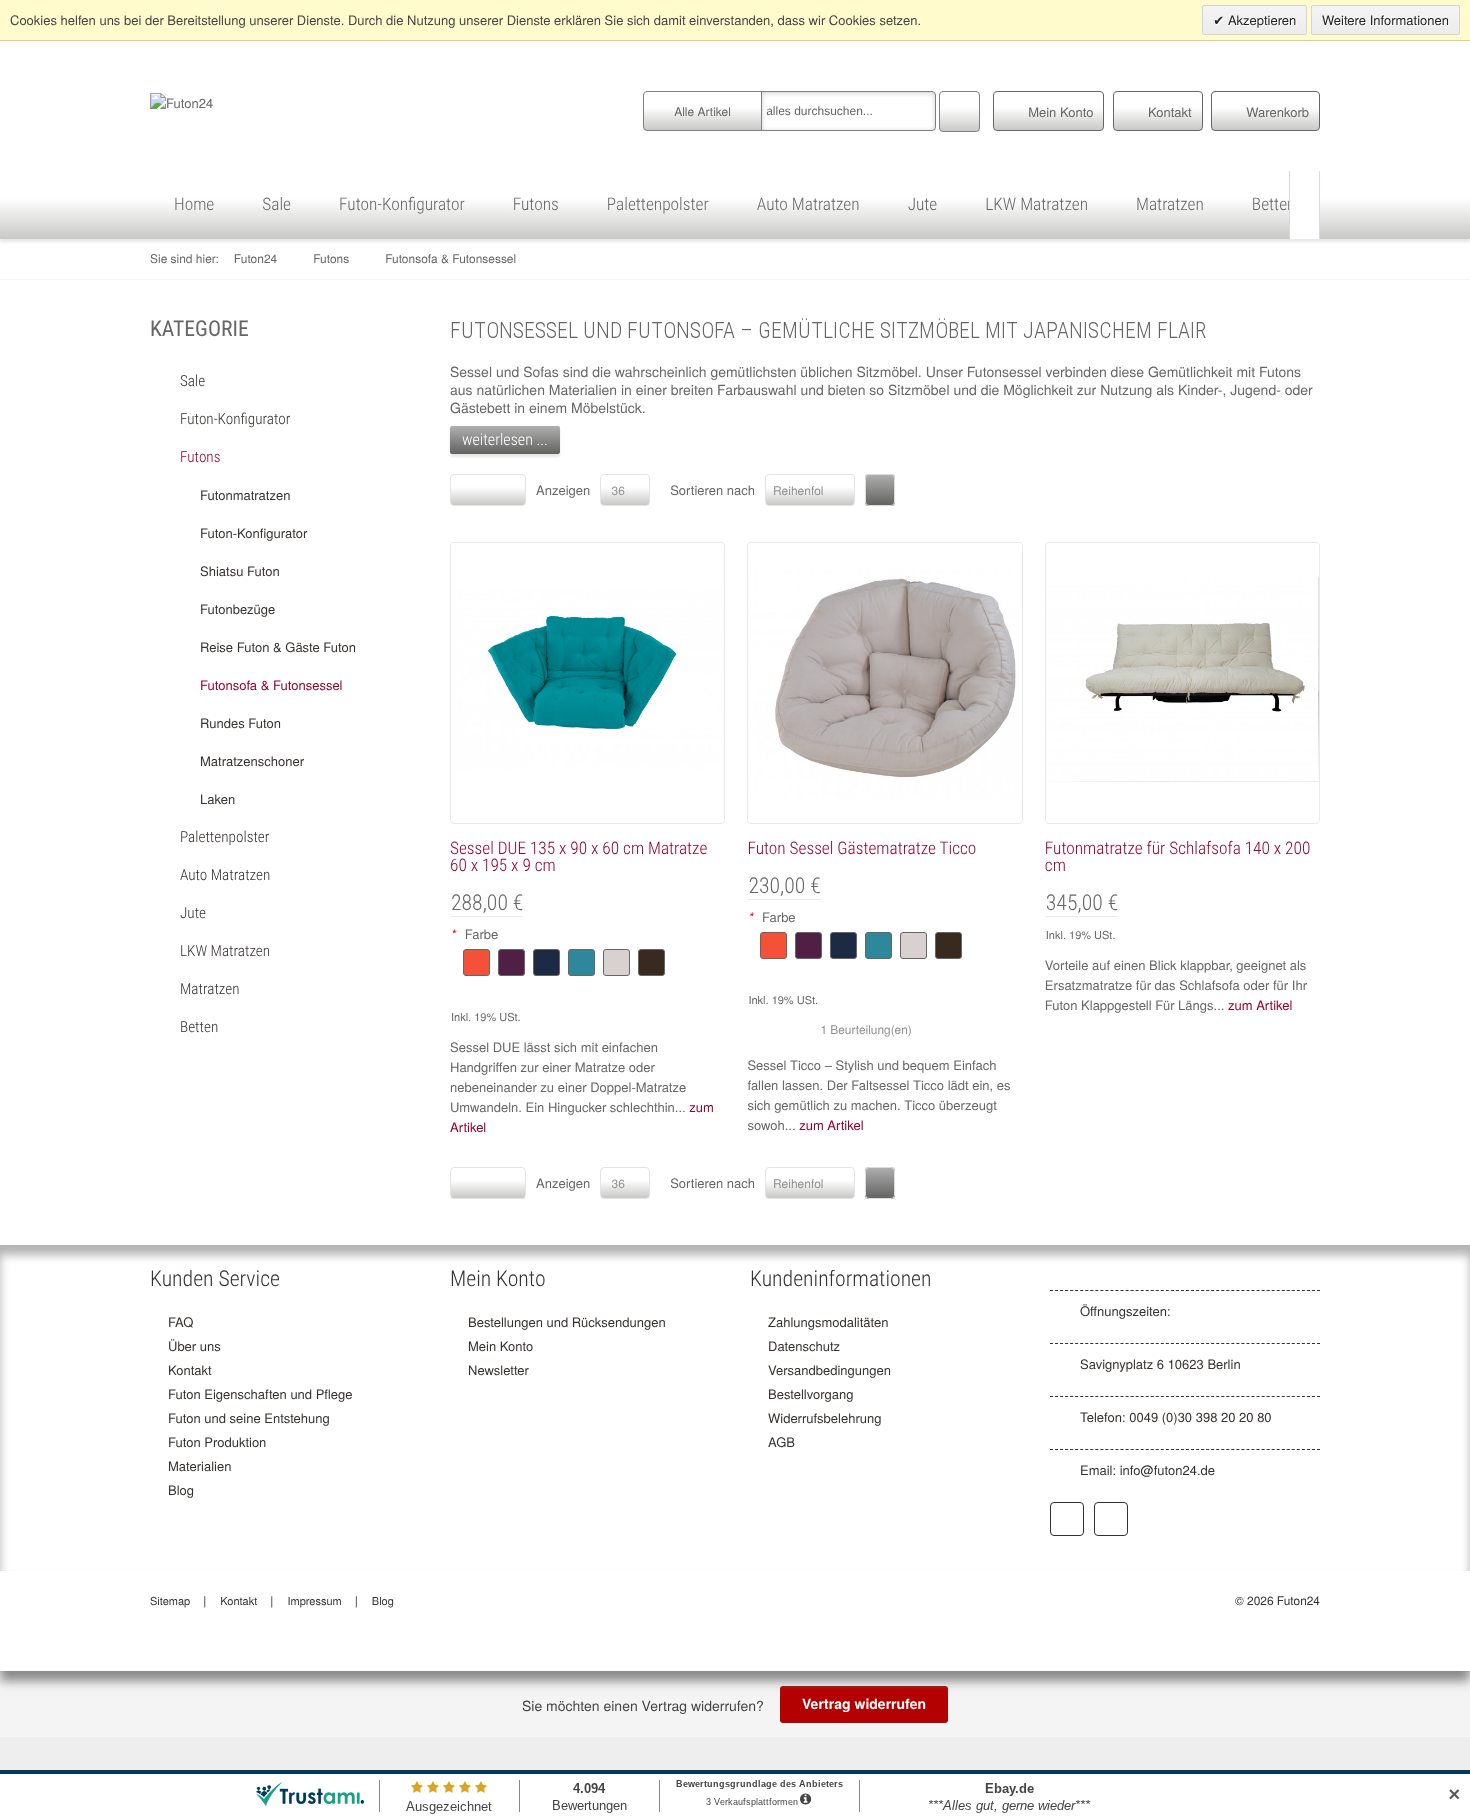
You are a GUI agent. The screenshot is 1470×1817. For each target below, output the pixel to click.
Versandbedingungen (829, 1369)
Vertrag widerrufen (864, 1704)
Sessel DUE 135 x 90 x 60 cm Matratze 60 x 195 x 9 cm (578, 857)
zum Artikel (831, 1124)
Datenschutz (804, 1345)
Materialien (199, 1465)
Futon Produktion (217, 1441)
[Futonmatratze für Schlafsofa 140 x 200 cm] (1182, 680)
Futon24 (255, 258)
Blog (181, 1489)
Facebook (1067, 1519)
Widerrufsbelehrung (824, 1417)
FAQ (180, 1321)
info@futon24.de (1167, 1469)
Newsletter (498, 1369)
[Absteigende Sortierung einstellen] (880, 490)
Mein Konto (500, 1345)
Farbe (474, 933)
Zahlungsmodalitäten (828, 1321)
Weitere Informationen (1385, 19)
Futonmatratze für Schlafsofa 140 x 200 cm (1178, 857)
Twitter (1111, 1519)
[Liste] (506, 490)
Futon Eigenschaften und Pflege (260, 1393)
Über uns (194, 1345)
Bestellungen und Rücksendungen (567, 1321)
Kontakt (190, 1369)
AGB (781, 1441)
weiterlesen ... (505, 439)
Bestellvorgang (810, 1393)
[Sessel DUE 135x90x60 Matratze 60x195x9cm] (587, 680)
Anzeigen (563, 489)
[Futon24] (181, 100)
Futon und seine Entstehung (249, 1417)
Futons (331, 258)
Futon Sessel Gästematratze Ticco (861, 849)
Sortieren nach (712, 489)
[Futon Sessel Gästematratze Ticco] (884, 680)
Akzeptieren (1260, 19)
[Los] (959, 109)
